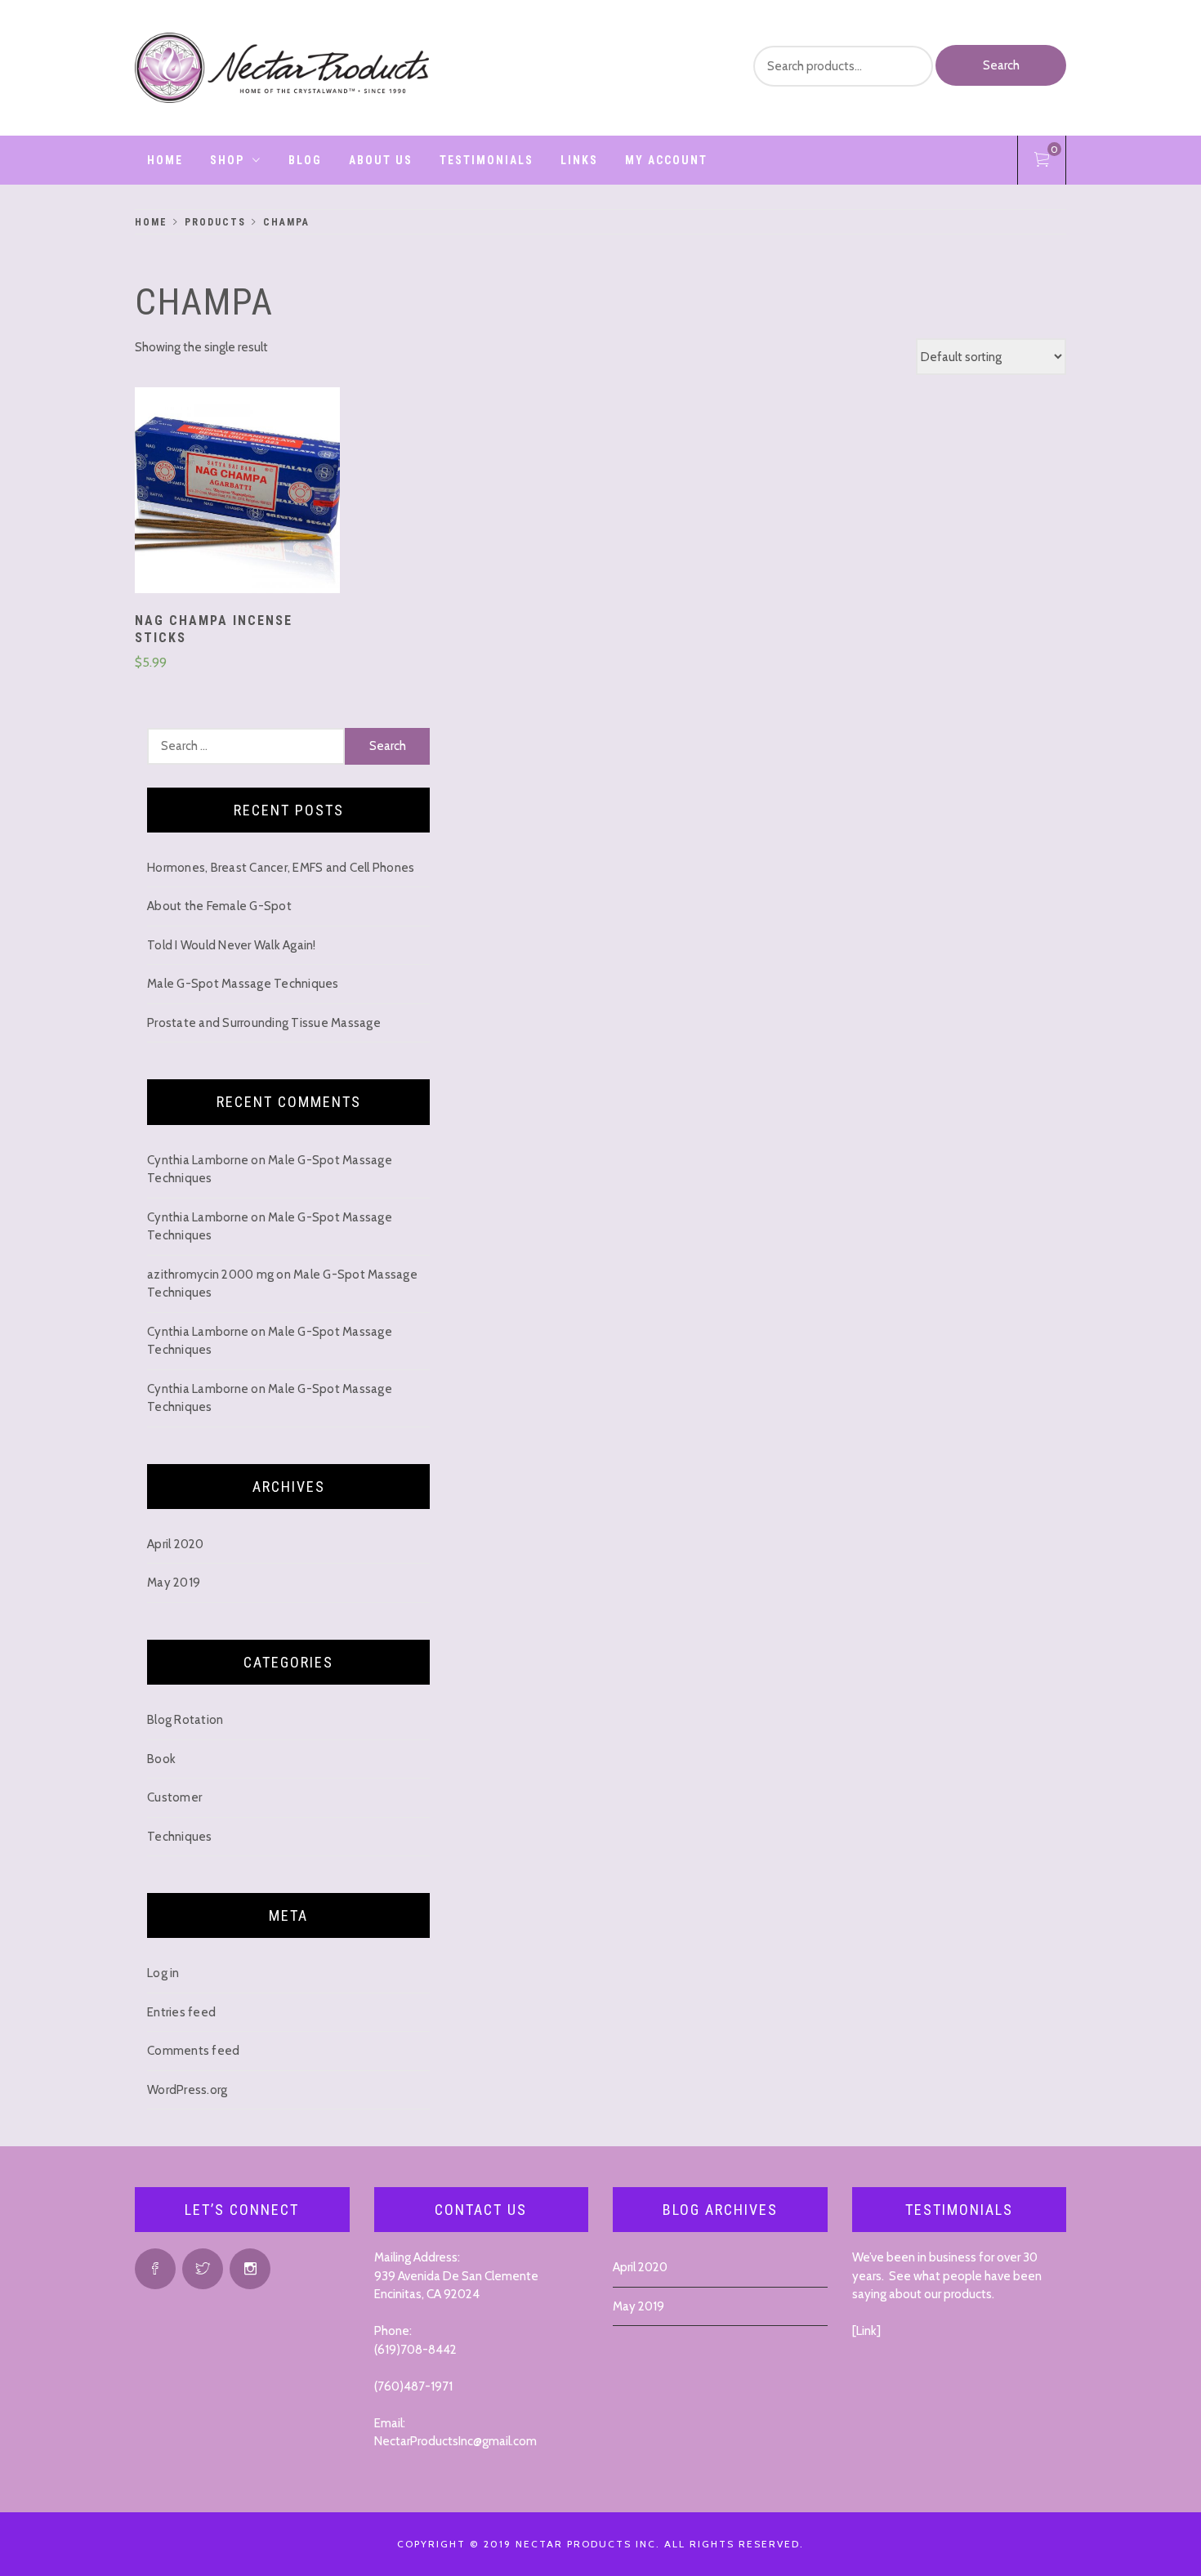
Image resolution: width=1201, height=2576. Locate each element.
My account (666, 160)
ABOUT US (381, 160)
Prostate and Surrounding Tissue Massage (264, 1023)
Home (165, 160)
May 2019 (174, 1583)
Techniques (180, 1837)
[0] (1042, 163)
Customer (174, 1797)
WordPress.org (187, 2090)
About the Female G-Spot (219, 906)
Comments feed (193, 2051)
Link (866, 2331)
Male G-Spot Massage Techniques (243, 984)
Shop (227, 160)
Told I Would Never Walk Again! (232, 945)
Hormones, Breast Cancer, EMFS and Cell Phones (281, 868)
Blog (305, 160)
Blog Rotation (185, 1720)
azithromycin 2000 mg (210, 1275)
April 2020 (176, 1544)
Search (1001, 65)
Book (161, 1759)
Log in (163, 1973)
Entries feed (181, 2012)
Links (579, 160)
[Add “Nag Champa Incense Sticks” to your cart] (238, 493)
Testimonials (487, 160)
